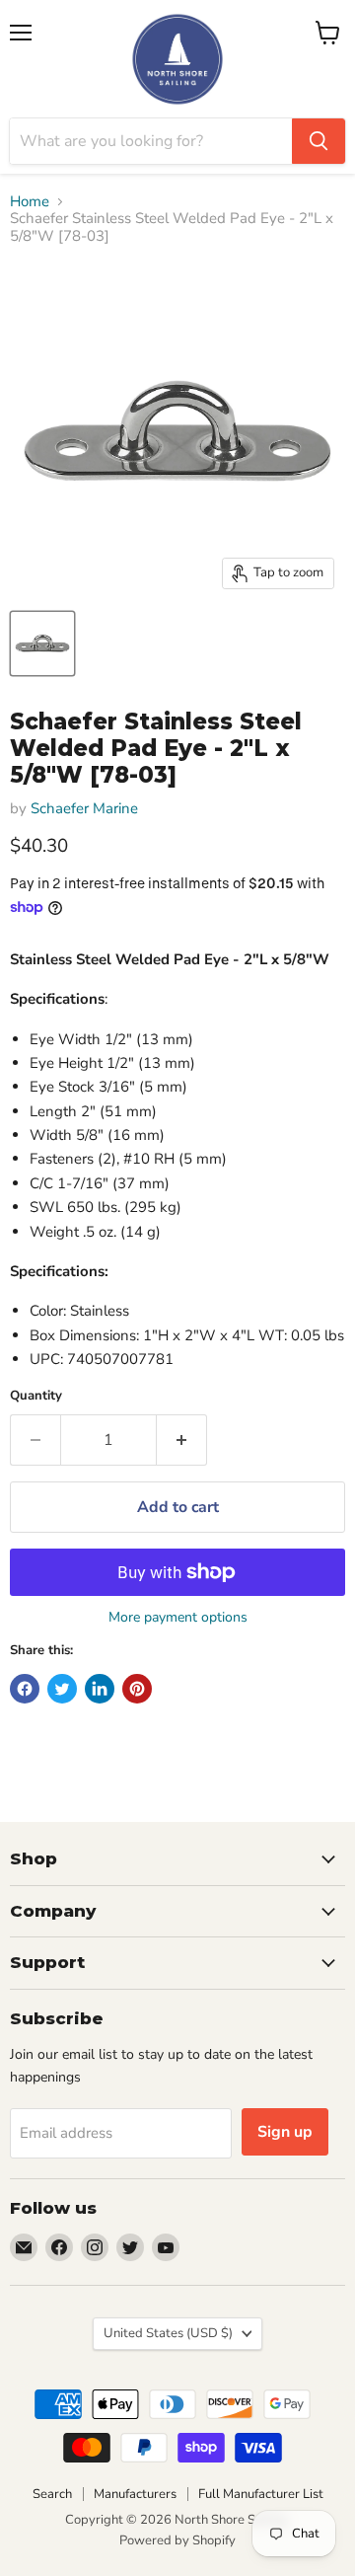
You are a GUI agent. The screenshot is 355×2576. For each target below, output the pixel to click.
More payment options (178, 1618)
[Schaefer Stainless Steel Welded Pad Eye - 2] (42, 644)
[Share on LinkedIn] (100, 1689)
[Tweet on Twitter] (62, 1689)
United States (168, 2333)
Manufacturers (135, 2494)
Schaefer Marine (84, 808)
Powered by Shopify (177, 2540)
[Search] (319, 141)
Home (30, 202)
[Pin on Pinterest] (137, 1689)
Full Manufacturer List (261, 2494)
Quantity (36, 1396)
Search (52, 2494)
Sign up (285, 2132)
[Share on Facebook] (25, 1689)
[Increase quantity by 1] (182, 1440)
